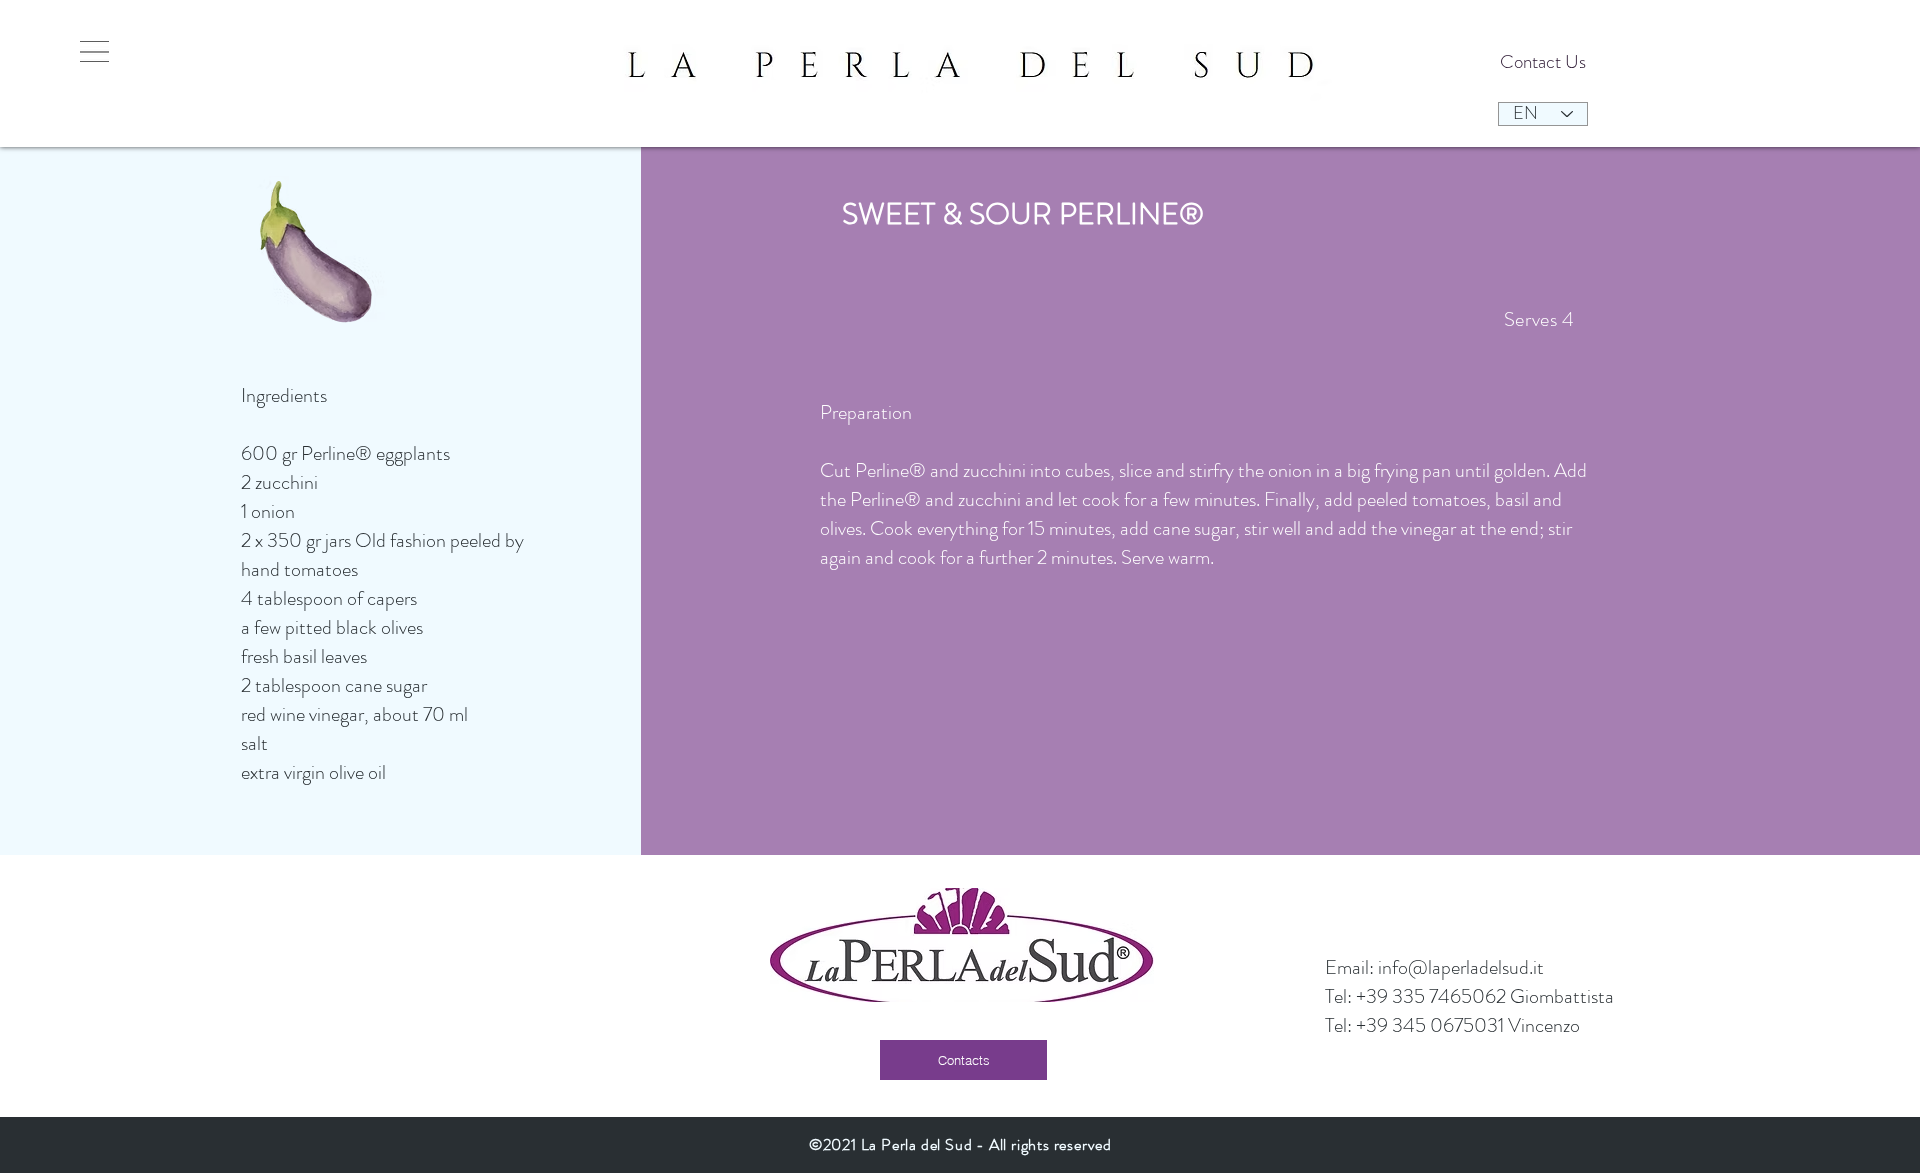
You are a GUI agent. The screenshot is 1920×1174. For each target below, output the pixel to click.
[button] (94, 51)
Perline (328, 453)
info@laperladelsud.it (1461, 967)
